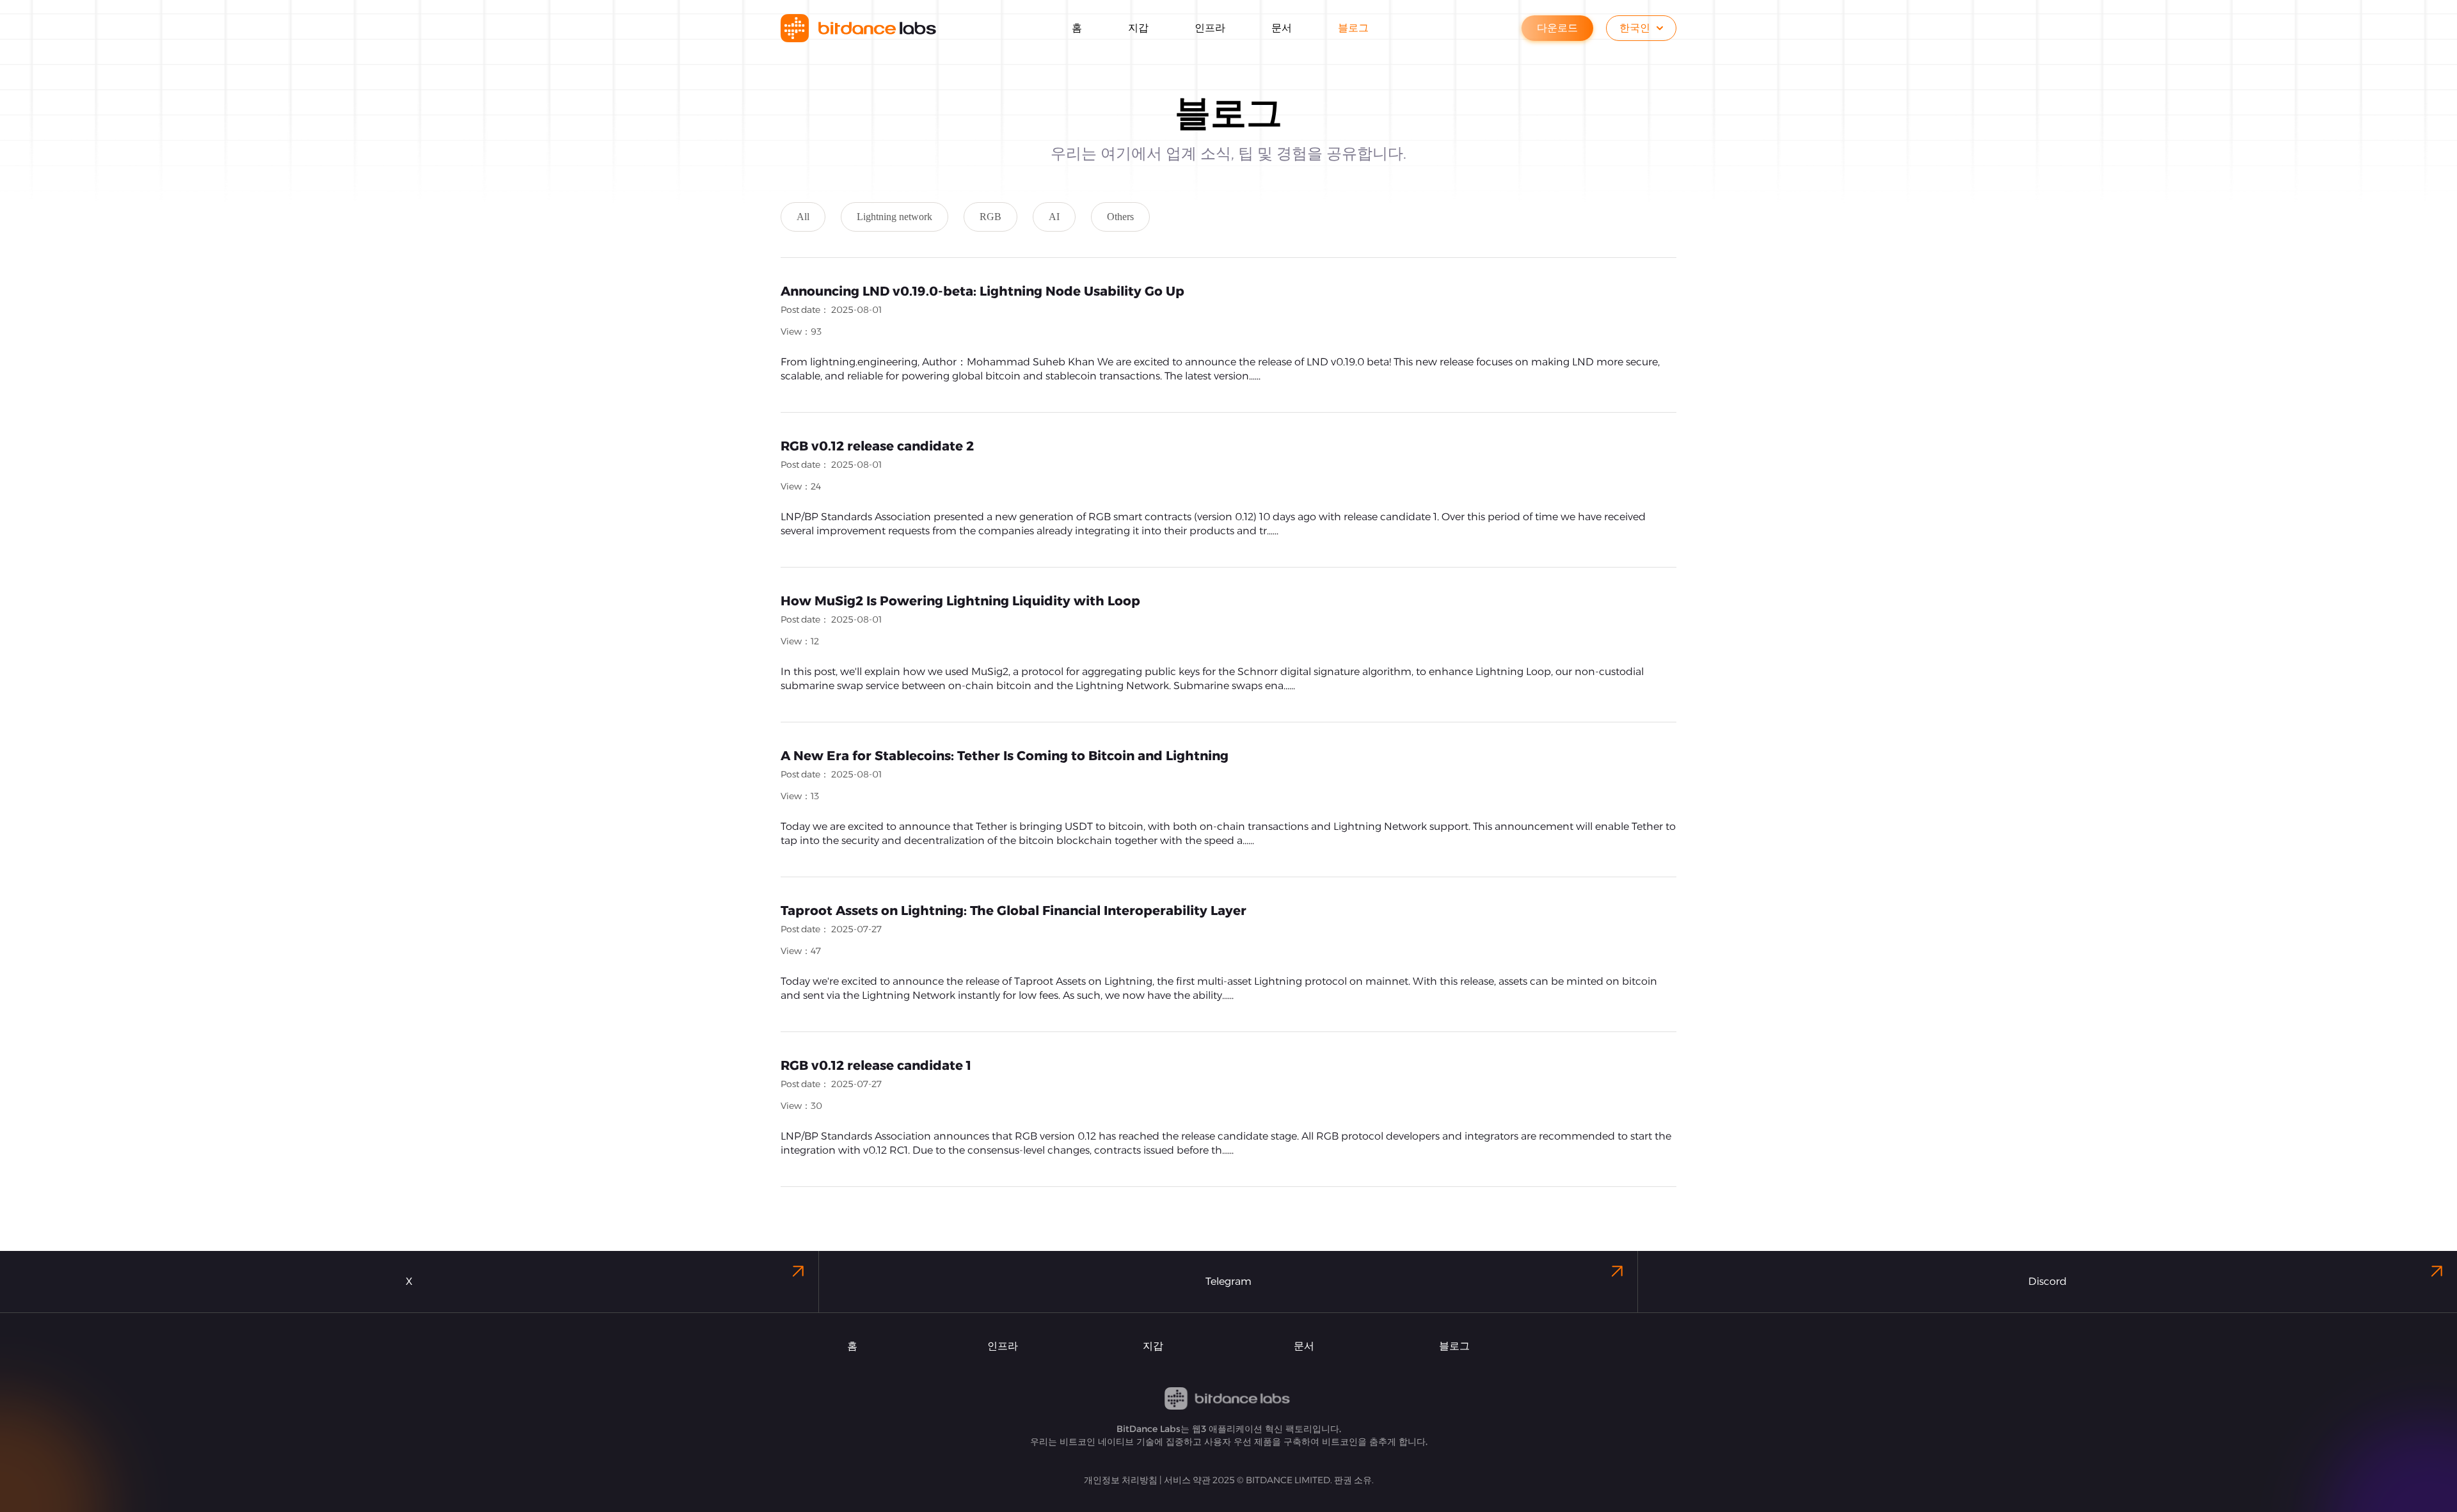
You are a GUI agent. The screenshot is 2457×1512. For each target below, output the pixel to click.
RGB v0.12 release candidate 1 (876, 1065)
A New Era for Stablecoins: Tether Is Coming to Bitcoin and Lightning (1005, 756)
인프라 (1003, 1346)
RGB (990, 217)
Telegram (1228, 1281)
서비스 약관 (1187, 1480)
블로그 (1454, 1346)
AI (1054, 217)
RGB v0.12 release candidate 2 (877, 446)
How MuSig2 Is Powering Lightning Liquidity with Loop (960, 601)
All (803, 217)
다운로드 (1557, 28)
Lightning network (895, 217)
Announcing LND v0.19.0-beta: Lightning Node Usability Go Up (982, 291)
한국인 (1635, 28)
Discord (2048, 1281)
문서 (1304, 1346)
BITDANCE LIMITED (1288, 1480)
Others (1120, 217)
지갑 (1153, 1346)
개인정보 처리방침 (1121, 1480)
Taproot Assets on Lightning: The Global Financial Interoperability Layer (1014, 911)
